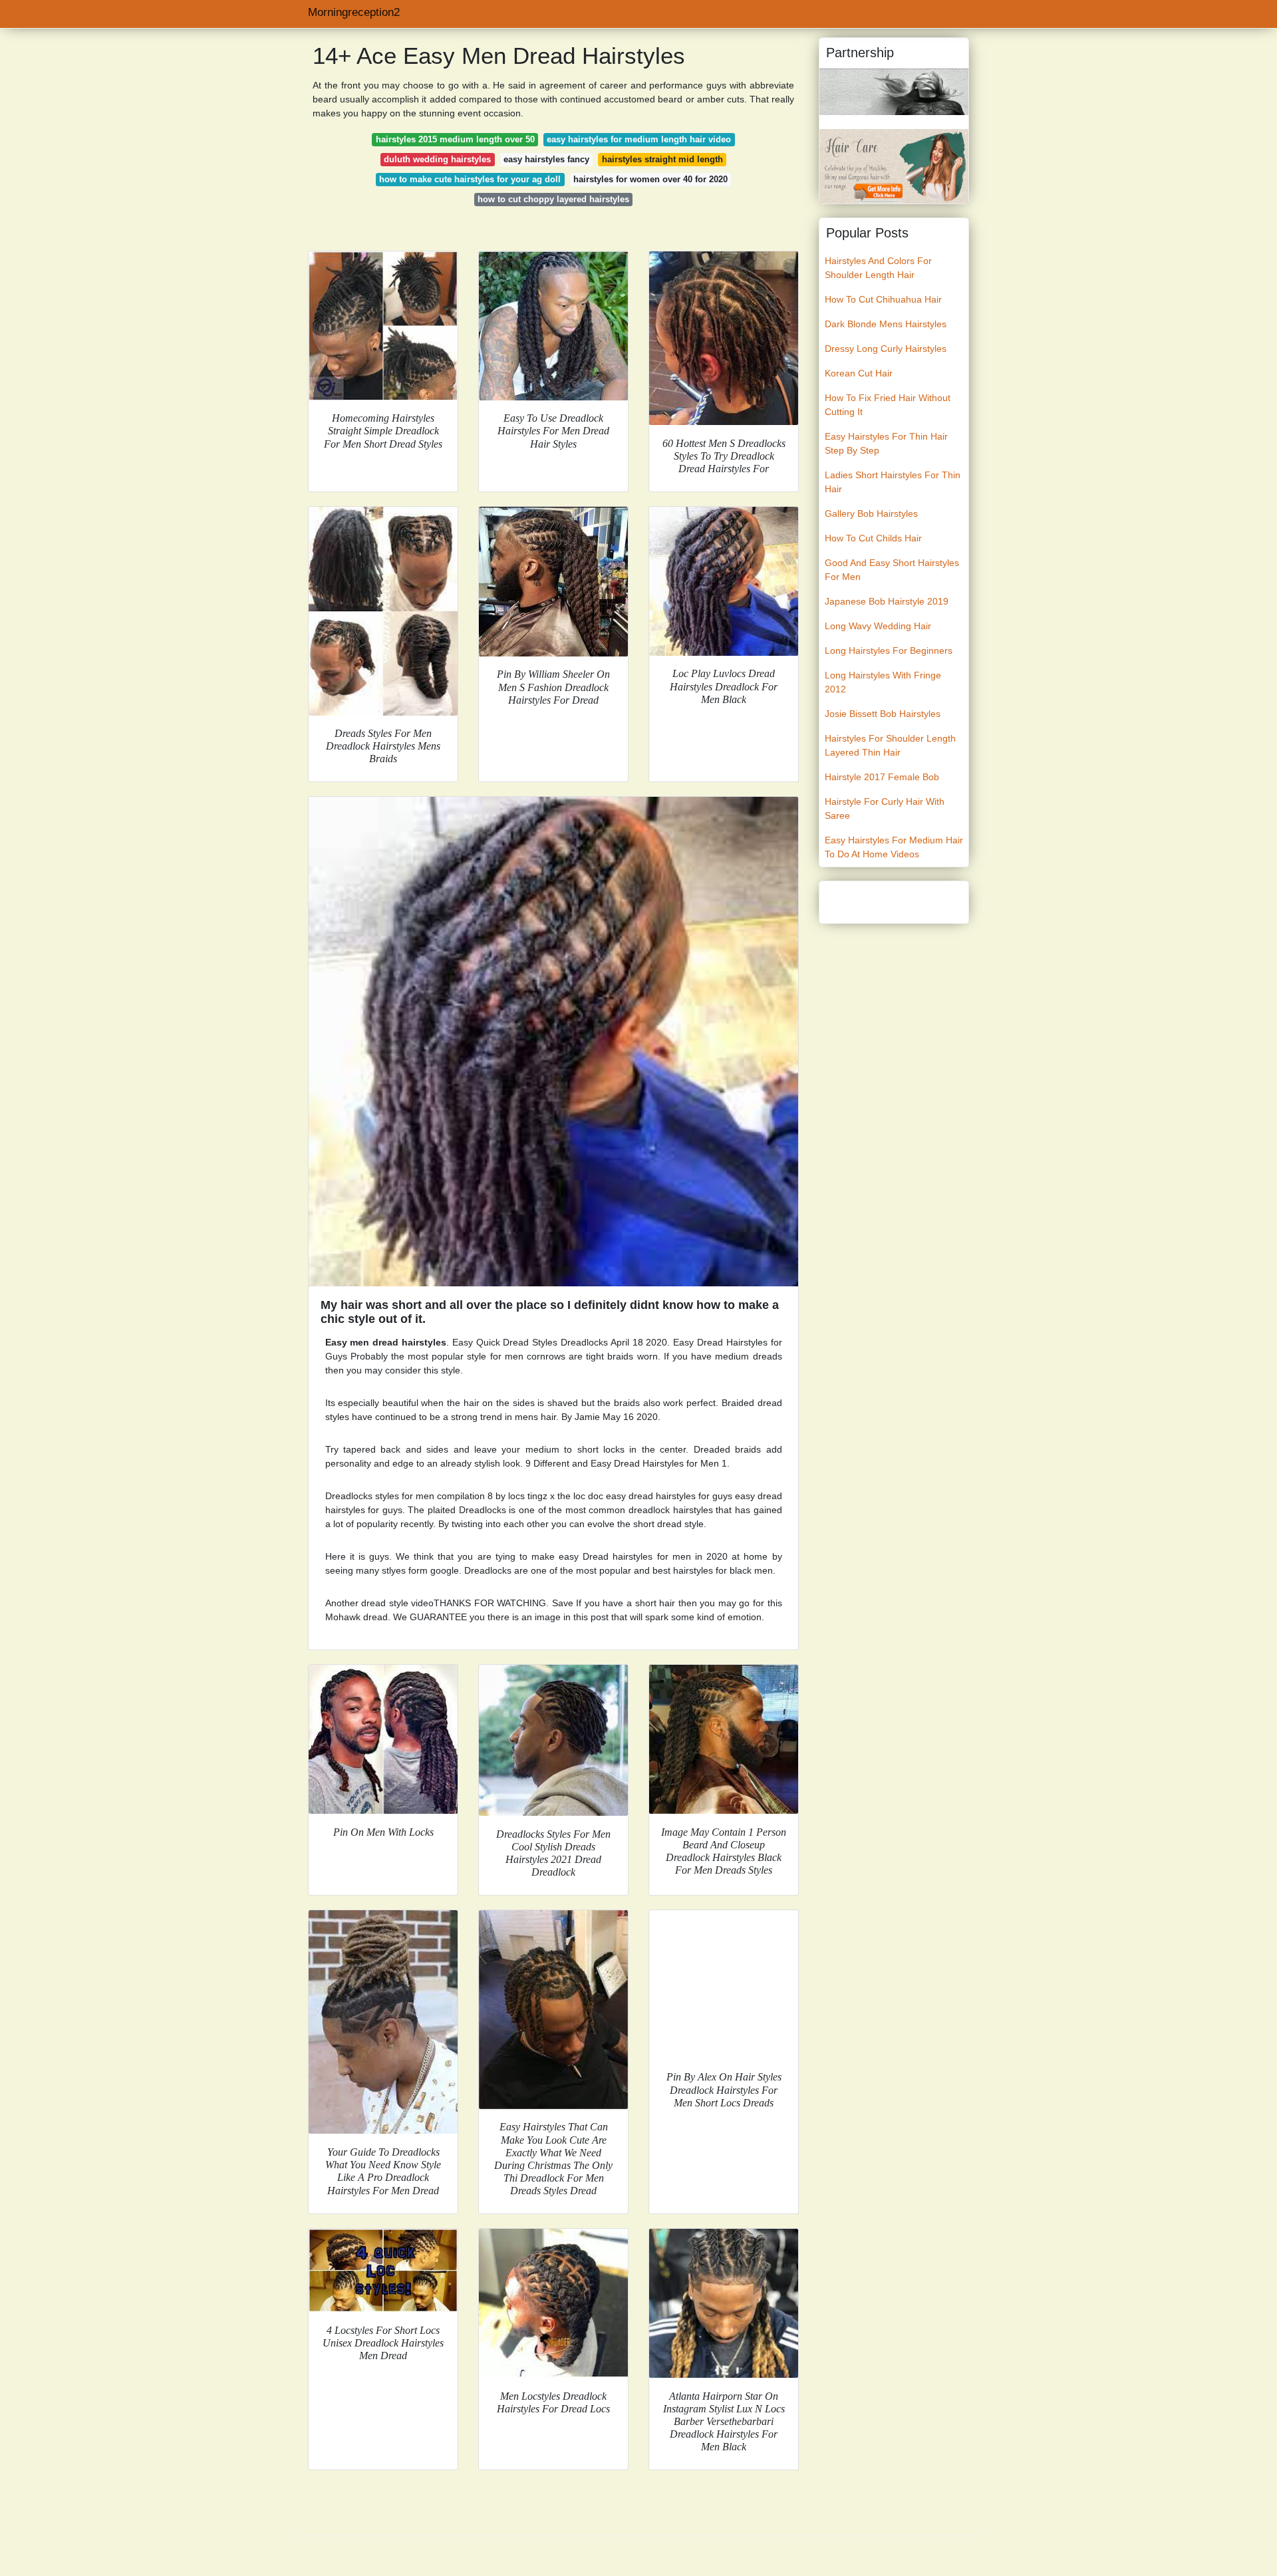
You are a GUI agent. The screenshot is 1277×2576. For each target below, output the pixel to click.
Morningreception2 (354, 12)
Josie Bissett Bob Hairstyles (883, 714)
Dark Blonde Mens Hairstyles (886, 324)
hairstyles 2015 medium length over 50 (455, 139)
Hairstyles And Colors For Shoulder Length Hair (878, 268)
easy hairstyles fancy (546, 159)
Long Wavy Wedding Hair (878, 626)
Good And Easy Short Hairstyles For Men (892, 570)
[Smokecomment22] (894, 91)
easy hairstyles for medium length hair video (639, 139)
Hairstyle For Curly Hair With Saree (885, 808)
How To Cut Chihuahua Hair (883, 299)
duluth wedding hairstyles (437, 159)
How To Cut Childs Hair (873, 538)
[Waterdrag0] (894, 166)
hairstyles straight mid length (662, 159)
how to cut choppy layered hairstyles (553, 199)
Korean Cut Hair (859, 373)
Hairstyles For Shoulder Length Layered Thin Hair (890, 745)
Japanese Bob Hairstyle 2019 (887, 601)
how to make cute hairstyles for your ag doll (470, 179)
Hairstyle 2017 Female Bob (882, 777)
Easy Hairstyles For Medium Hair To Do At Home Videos (894, 847)
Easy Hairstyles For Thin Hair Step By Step (886, 443)
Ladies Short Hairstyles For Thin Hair (893, 482)
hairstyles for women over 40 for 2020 (650, 179)
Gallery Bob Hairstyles (871, 513)
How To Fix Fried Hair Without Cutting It (888, 405)
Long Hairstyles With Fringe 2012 (883, 682)
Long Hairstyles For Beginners (889, 650)
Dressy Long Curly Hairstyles (886, 349)
